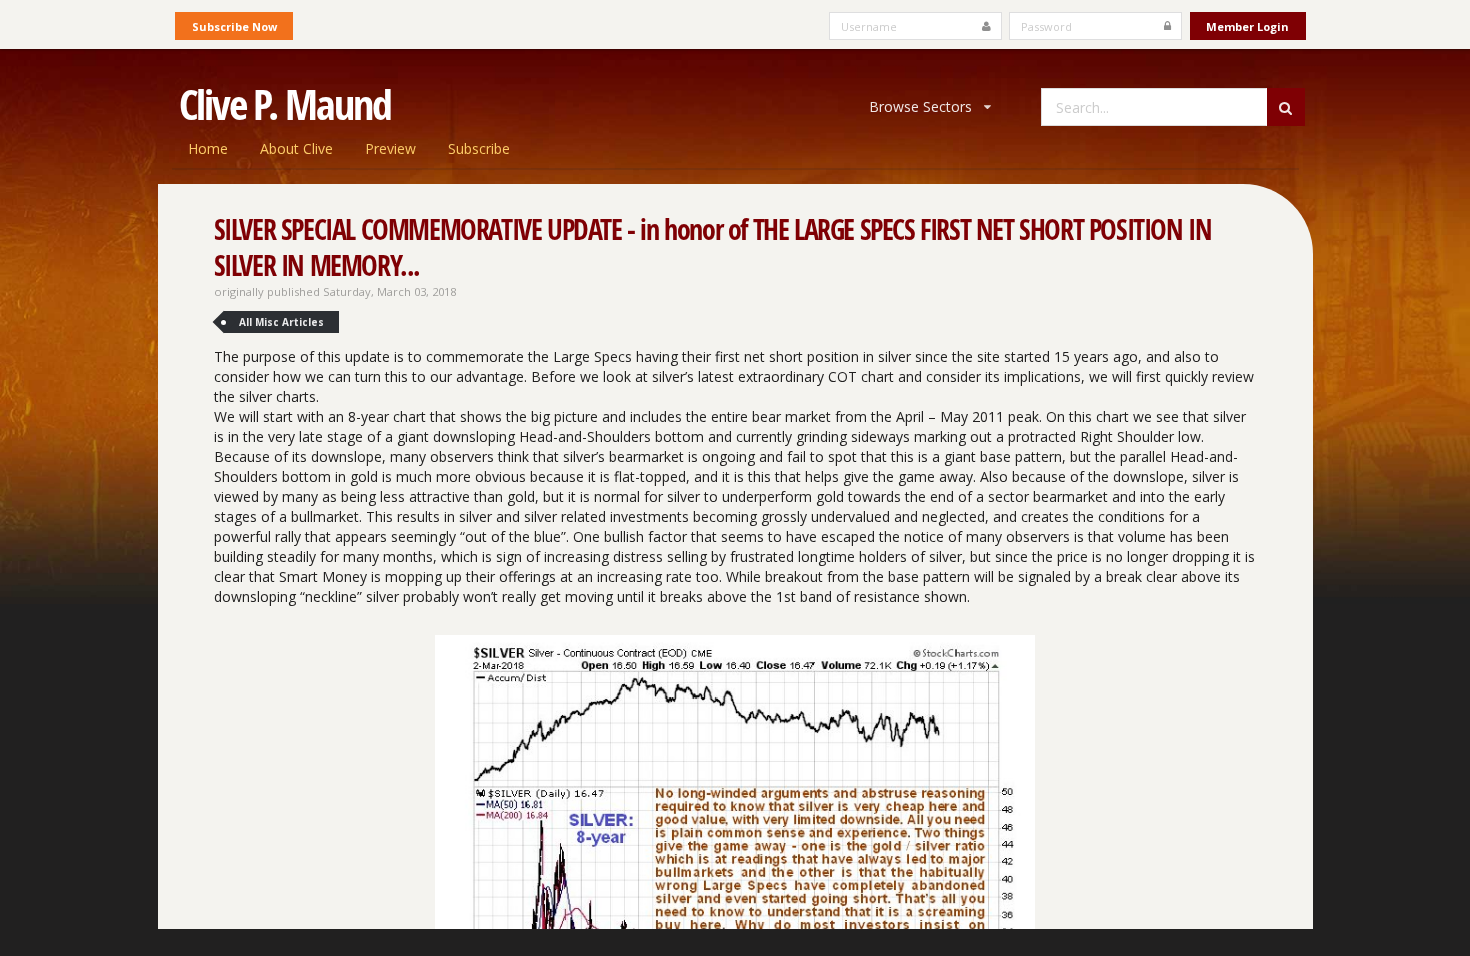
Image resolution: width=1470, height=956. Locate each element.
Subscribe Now (234, 26)
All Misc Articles (281, 322)
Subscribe (479, 148)
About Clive (296, 148)
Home (208, 148)
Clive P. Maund (285, 104)
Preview (390, 148)
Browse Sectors (920, 106)
